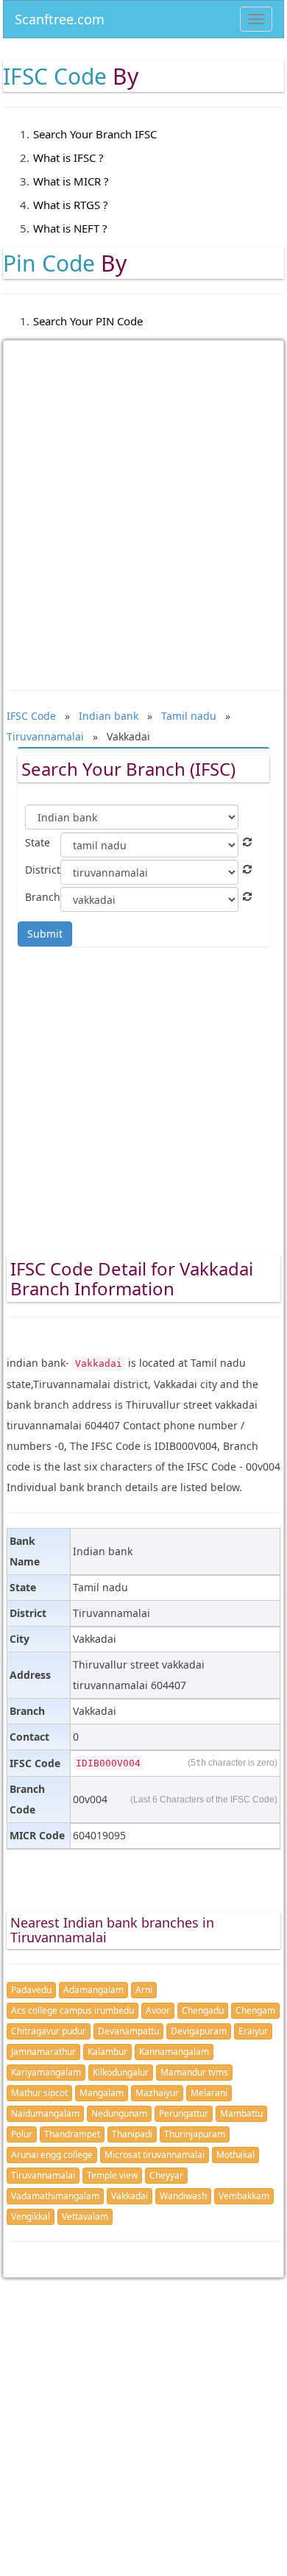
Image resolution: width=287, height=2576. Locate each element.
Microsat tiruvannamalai (155, 2155)
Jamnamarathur (43, 2052)
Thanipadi (132, 2134)
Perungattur (184, 2113)
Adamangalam (93, 1990)
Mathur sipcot (39, 2093)
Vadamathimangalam (55, 2196)
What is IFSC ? (68, 158)
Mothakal (235, 2155)
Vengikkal (31, 2216)
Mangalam (102, 2093)
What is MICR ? (71, 181)
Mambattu (241, 2113)
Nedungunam (119, 2113)
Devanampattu (128, 2031)
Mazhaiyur (157, 2093)
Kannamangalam (174, 2052)
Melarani (209, 2093)
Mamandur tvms (194, 2072)
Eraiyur (253, 2031)
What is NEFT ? (70, 228)
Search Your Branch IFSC (95, 134)
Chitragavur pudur (49, 2031)
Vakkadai (130, 2196)
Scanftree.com (60, 17)
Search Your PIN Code (88, 321)
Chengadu (203, 2010)
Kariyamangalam (46, 2072)
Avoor (158, 2010)
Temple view (112, 2175)
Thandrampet (72, 2134)
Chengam (255, 2010)
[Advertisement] (143, 505)
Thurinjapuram (195, 2134)
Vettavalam (85, 2216)
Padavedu (31, 1990)
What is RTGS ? (71, 205)
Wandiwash (183, 2196)
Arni (144, 1990)
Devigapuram (199, 2031)
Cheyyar (166, 2175)
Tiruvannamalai (43, 2175)
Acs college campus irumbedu (72, 2010)
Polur (22, 2134)
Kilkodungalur (121, 2072)
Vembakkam (244, 2196)
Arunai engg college (52, 2155)
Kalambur (107, 2052)
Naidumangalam (45, 2113)
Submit (45, 934)
